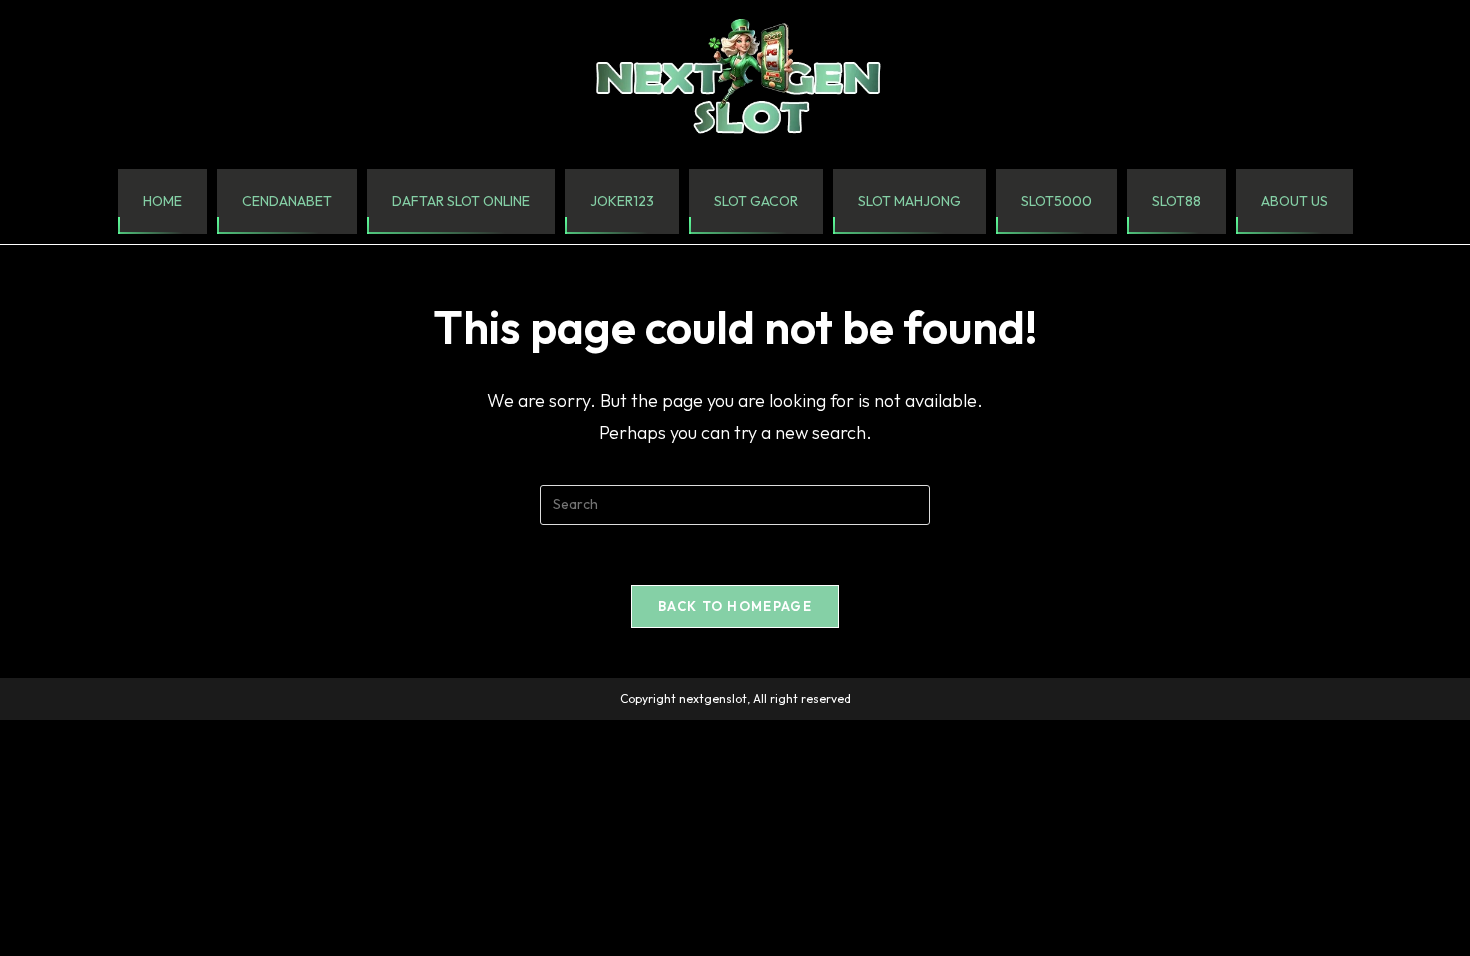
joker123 (622, 201)
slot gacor (756, 201)
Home (162, 201)
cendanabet (287, 201)
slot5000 (1056, 201)
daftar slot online (461, 201)
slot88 (1176, 201)
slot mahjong (909, 201)
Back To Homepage (735, 606)
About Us (1294, 201)
